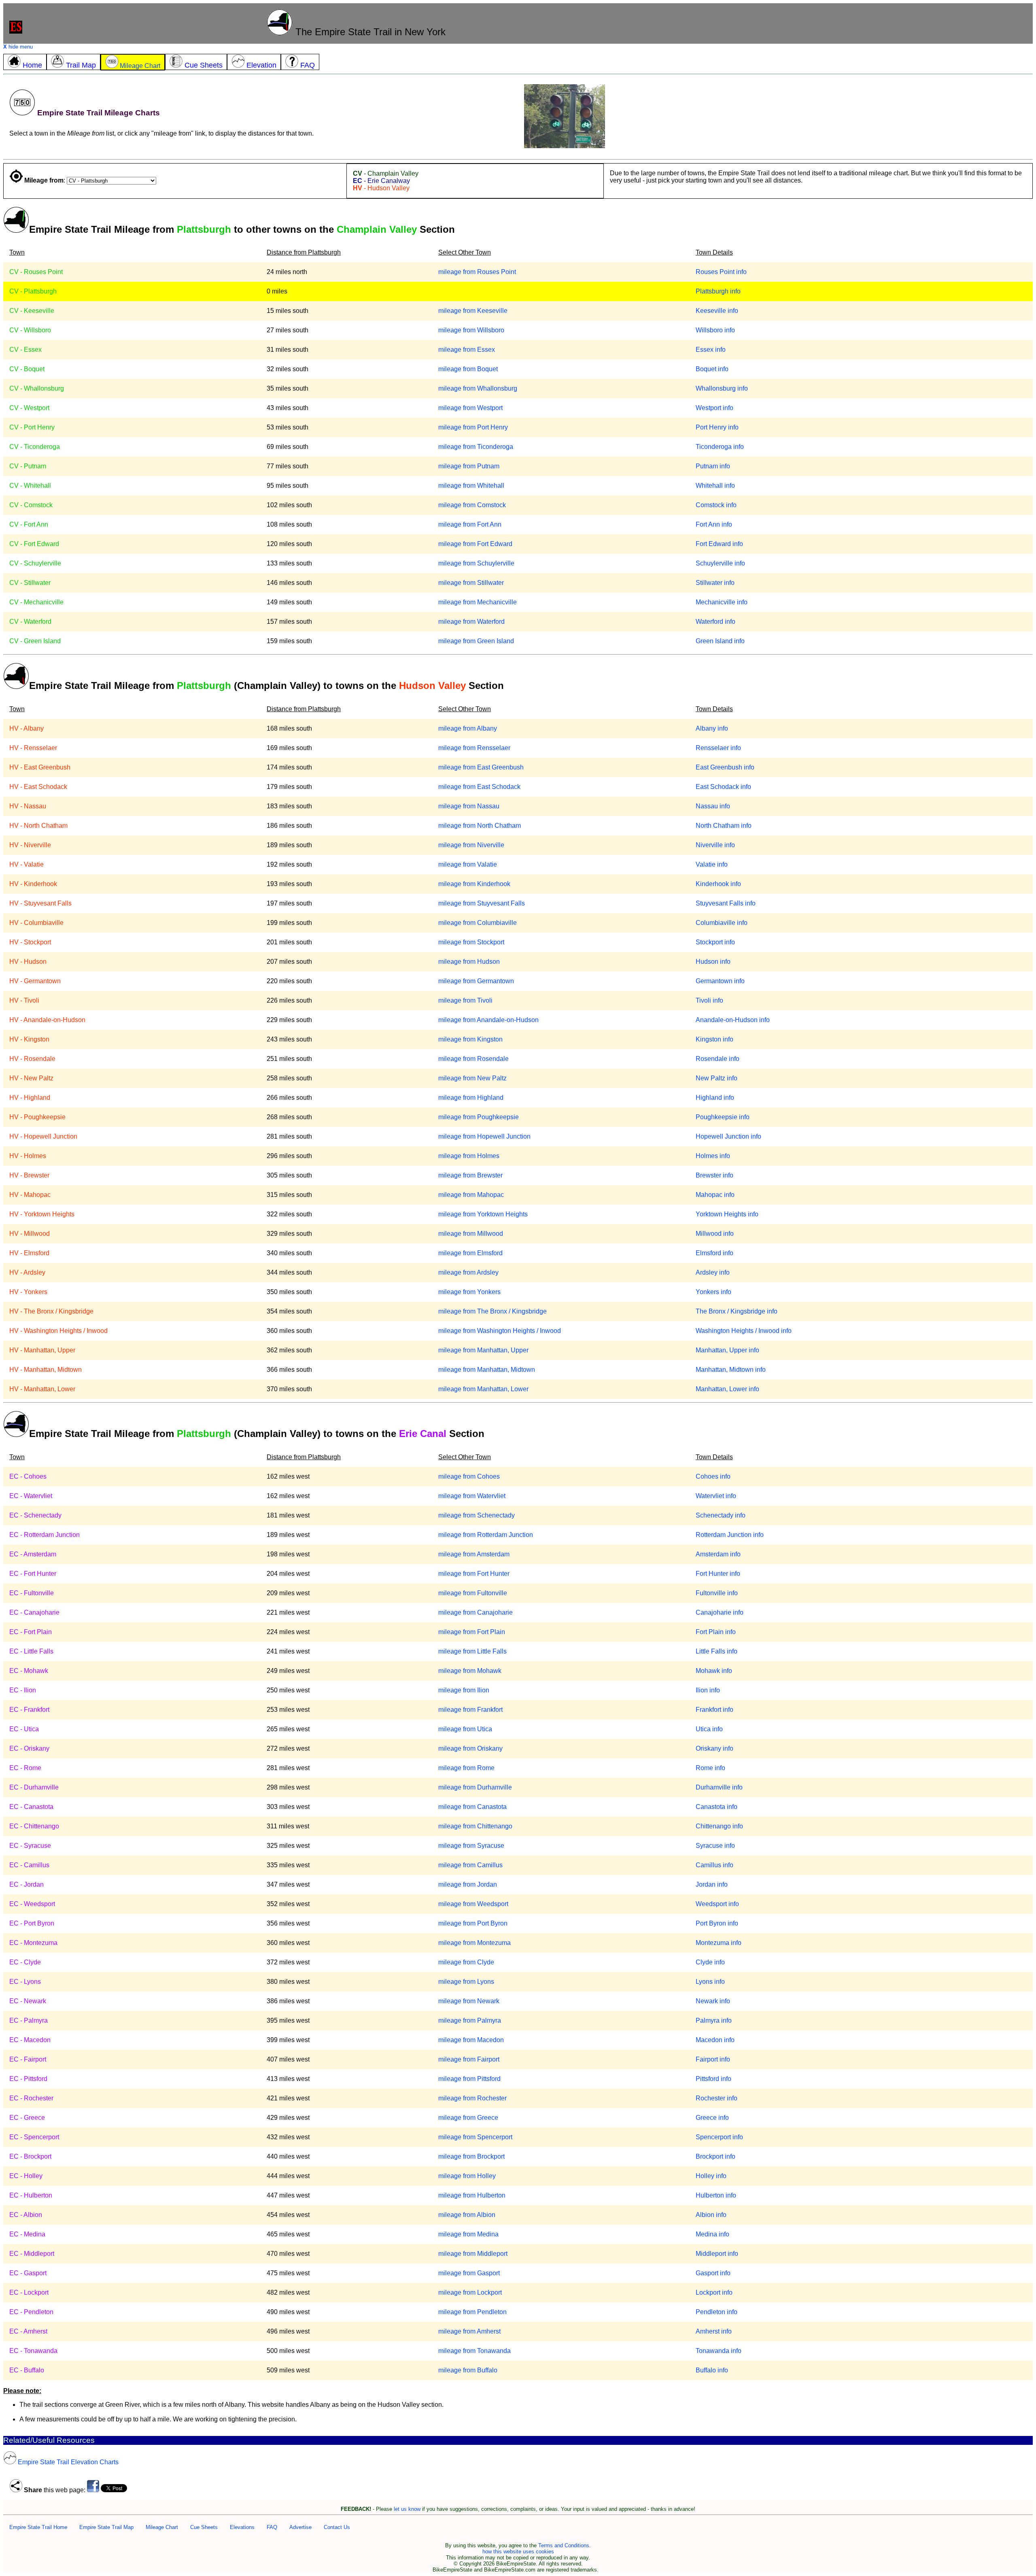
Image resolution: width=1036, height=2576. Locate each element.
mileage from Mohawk (470, 1671)
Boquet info (712, 369)
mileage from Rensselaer (474, 748)
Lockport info (714, 2292)
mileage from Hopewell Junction (484, 1136)
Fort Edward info (719, 544)
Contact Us (337, 2527)
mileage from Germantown (476, 981)
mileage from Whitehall (471, 486)
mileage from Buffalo (468, 2370)
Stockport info (715, 942)
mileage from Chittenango (475, 1826)
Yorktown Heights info (727, 1214)
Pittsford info (713, 2079)
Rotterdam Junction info (730, 1535)
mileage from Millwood (471, 1234)
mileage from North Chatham (480, 826)
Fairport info (713, 2059)
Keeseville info (717, 311)
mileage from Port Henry (473, 427)
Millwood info (715, 1234)
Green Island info (720, 641)
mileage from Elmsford (470, 1253)
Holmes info (713, 1156)
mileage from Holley (467, 2176)
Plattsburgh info (718, 291)
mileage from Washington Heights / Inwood (500, 1331)
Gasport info (713, 2273)
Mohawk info (714, 1671)
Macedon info (715, 2040)
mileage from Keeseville (473, 311)
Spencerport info (719, 2137)
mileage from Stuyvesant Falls (482, 903)
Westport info (714, 408)
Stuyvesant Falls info (726, 903)
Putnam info (713, 466)
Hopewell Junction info (728, 1136)
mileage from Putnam (469, 466)
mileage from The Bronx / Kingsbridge (493, 1311)
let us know (407, 2509)
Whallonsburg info (722, 388)
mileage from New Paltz (472, 1078)
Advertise (300, 2527)
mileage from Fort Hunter (474, 1574)
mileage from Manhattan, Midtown (487, 1370)
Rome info (710, 1768)
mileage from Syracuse (471, 1846)
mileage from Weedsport (473, 1904)
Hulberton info (716, 2195)
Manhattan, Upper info (727, 1350)
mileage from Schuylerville (476, 563)
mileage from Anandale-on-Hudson (488, 1020)
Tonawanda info (719, 2351)
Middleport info (717, 2254)
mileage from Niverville (471, 845)
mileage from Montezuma (474, 1943)
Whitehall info (715, 486)
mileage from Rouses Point (477, 272)
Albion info (711, 2215)
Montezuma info (719, 1943)
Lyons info (710, 1982)
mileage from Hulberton (472, 2195)
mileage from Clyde (466, 1962)
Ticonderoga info (720, 447)
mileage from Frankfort (470, 1710)
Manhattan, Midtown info (731, 1370)
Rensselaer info (718, 748)
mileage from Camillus (470, 1865)
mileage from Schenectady (477, 1515)
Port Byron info (717, 1923)
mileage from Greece (468, 2118)
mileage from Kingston (470, 1039)
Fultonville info (717, 1593)
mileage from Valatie (468, 864)
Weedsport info (717, 1904)
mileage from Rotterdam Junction (486, 1535)
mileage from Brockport (471, 2156)
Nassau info (713, 806)
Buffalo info (712, 2370)
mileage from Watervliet (472, 1496)
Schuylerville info (720, 563)
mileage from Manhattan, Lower (483, 1389)
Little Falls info (716, 1651)
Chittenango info (719, 1826)
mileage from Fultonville (473, 1593)
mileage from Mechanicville (478, 602)
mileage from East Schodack (479, 787)
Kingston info (714, 1039)
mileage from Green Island (476, 641)
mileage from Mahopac (471, 1195)
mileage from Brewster (470, 1175)
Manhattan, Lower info (727, 1389)
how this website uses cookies (518, 2552)
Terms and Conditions (564, 2545)
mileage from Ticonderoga (476, 447)
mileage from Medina (468, 2234)
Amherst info (714, 2331)
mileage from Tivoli (465, 1000)
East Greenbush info (725, 767)
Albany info (712, 728)
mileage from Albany (468, 728)
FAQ (272, 2527)
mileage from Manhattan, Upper (483, 1350)
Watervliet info (716, 1496)
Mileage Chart (162, 2527)
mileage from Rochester (472, 2098)
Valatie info (712, 864)
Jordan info (712, 1884)
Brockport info (715, 2156)
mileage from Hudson (469, 962)
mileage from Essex (467, 350)
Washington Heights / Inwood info (744, 1331)
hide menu (18, 47)
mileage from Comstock (472, 505)
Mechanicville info (722, 602)
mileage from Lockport (470, 2292)
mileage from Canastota (472, 1807)
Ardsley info (713, 1272)
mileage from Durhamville (475, 1787)
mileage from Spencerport (475, 2137)
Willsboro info (715, 330)
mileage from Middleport (473, 2254)
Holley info (711, 2176)
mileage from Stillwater (471, 583)
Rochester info (716, 2098)
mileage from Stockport (471, 942)
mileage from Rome (466, 1768)
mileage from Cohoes (469, 1476)
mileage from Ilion (464, 1690)
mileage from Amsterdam (474, 1554)
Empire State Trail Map (106, 2527)
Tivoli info (709, 1000)
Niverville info (715, 845)
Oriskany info (714, 1748)
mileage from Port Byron (473, 1923)
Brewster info (714, 1175)
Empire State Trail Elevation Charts (67, 2462)
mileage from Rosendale (473, 1059)
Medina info (712, 2234)
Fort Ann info (714, 524)
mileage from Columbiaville (478, 923)
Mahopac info (715, 1195)
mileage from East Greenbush (481, 767)
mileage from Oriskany (470, 1748)
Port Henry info (717, 427)
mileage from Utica (465, 1729)
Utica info (709, 1729)
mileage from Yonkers (469, 1292)
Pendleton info (716, 2312)
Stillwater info (715, 583)
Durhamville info (719, 1787)
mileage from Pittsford (469, 2079)
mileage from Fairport (469, 2059)
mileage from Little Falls (472, 1651)
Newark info (713, 2001)
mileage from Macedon (471, 2040)
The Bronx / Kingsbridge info (737, 1311)
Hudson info (713, 962)
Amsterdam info (718, 1554)
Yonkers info (713, 1292)
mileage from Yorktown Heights (483, 1214)
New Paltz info (716, 1078)
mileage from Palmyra (470, 2020)
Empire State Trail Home (38, 2527)
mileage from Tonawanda (474, 2351)
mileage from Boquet (468, 369)
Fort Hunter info (718, 1574)
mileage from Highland (471, 1098)
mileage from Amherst (469, 2331)
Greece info (712, 2118)
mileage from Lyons (466, 1982)
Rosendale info (718, 1059)
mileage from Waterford (471, 622)
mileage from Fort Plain (472, 1632)
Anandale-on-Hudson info (733, 1020)
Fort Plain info (716, 1632)
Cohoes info (713, 1476)
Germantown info (720, 981)
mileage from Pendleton (472, 2312)
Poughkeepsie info (723, 1117)
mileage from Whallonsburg (478, 388)
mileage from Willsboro (471, 330)
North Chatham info (724, 826)
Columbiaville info (722, 923)
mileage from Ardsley (468, 1272)
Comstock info (716, 505)
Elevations (242, 2527)
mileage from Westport (470, 408)
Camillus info (714, 1865)
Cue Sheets (204, 2527)
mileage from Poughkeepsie (479, 1117)
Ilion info (708, 1690)
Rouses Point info (721, 272)
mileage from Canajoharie (476, 1612)
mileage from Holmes (469, 1156)
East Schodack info (723, 787)
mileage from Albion (467, 2215)
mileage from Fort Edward (475, 544)
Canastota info (716, 1807)
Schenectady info (721, 1515)
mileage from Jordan (468, 1884)
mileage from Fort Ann (470, 524)
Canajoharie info (720, 1612)
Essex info (711, 350)
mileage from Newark (469, 2001)
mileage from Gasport (469, 2273)
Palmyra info (714, 2020)
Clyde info (710, 1962)
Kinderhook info (718, 884)
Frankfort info (714, 1710)
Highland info (715, 1098)
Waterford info (715, 622)
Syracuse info (715, 1846)
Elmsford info (714, 1253)
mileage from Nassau (469, 806)
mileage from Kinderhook (474, 884)
